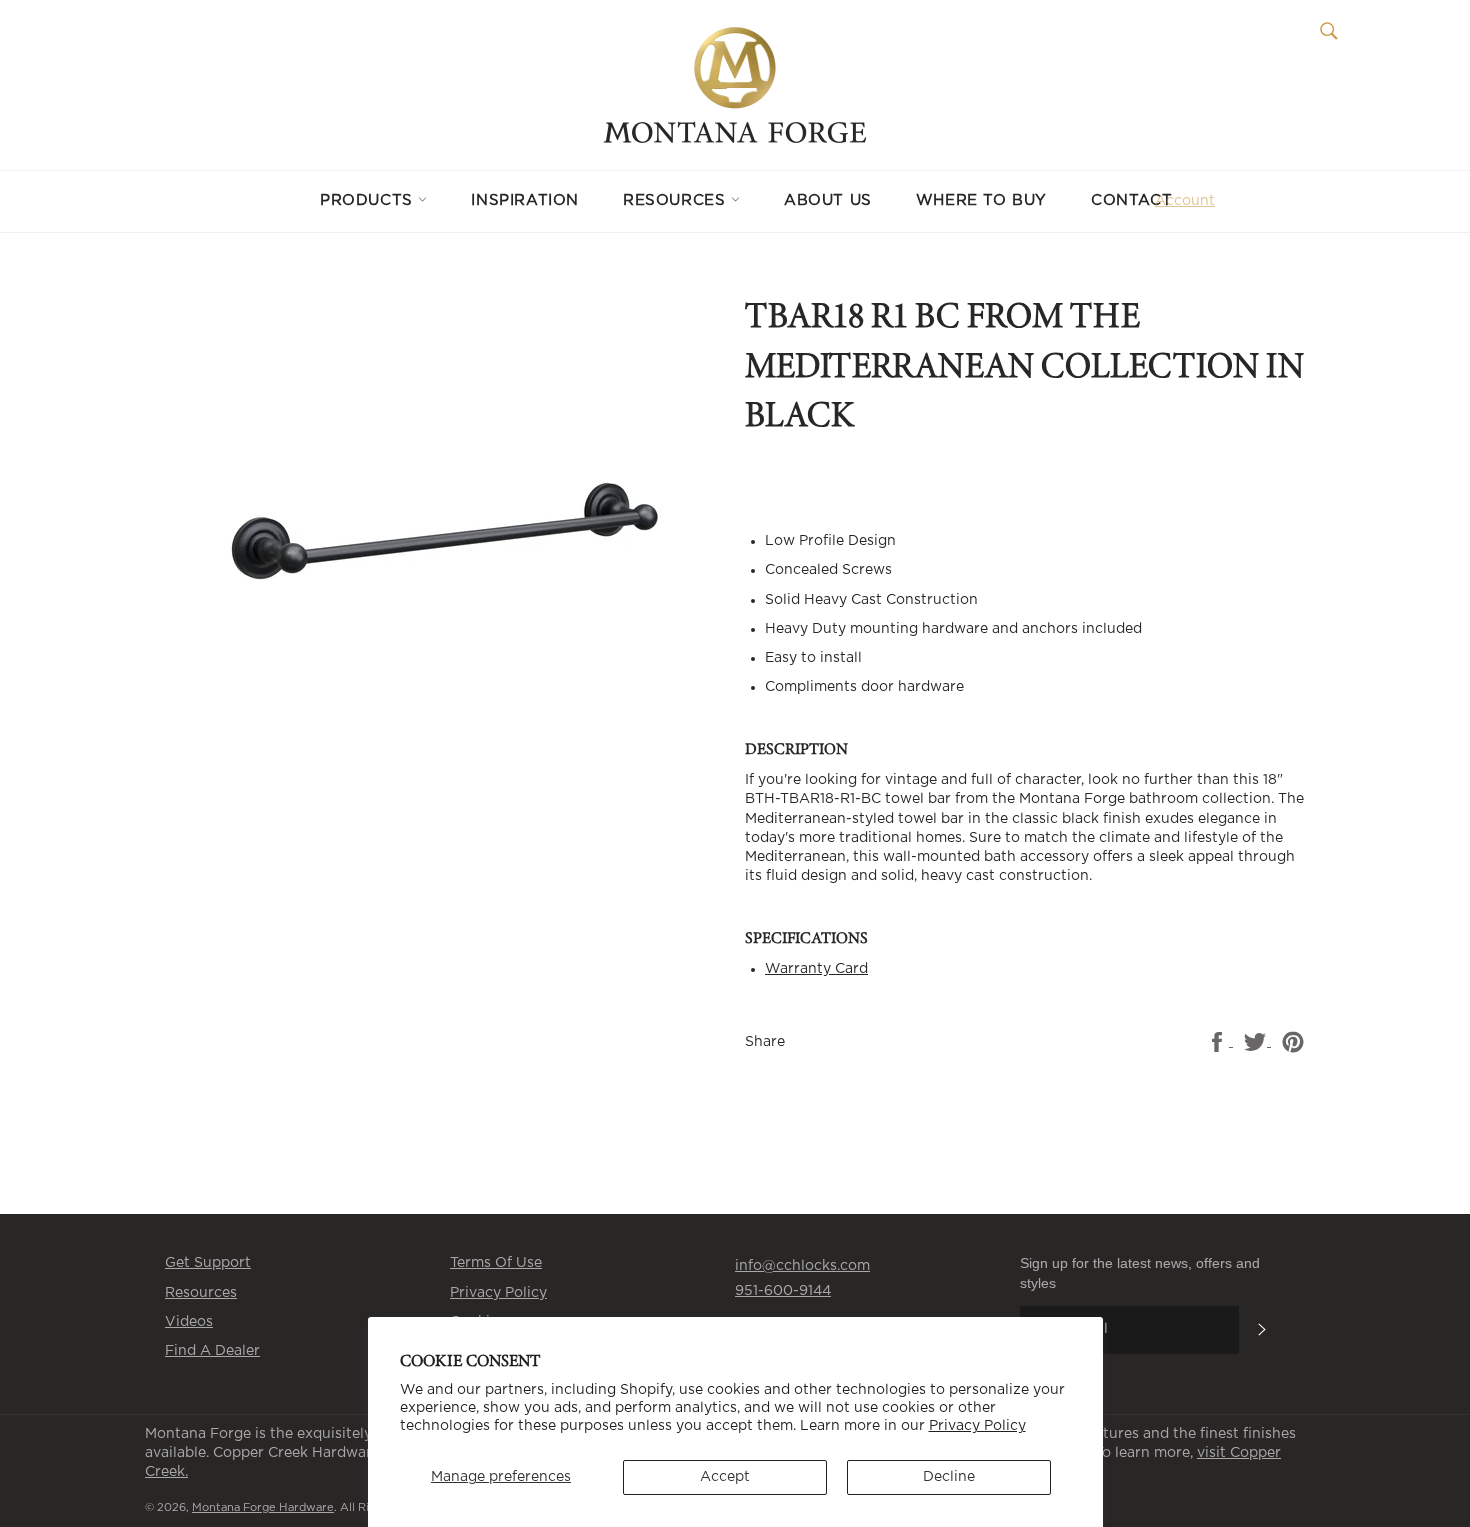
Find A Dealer (212, 1351)
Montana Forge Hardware (263, 1507)
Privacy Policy (977, 1426)
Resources (677, 200)
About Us (828, 200)
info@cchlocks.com (802, 1266)
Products (369, 200)
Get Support (208, 1263)
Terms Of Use (496, 1263)
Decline (949, 1477)
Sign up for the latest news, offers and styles (1140, 1272)
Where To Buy (981, 200)
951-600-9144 (783, 1291)
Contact (1131, 200)
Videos (189, 1322)
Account (1185, 201)
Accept (725, 1477)
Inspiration (525, 200)
